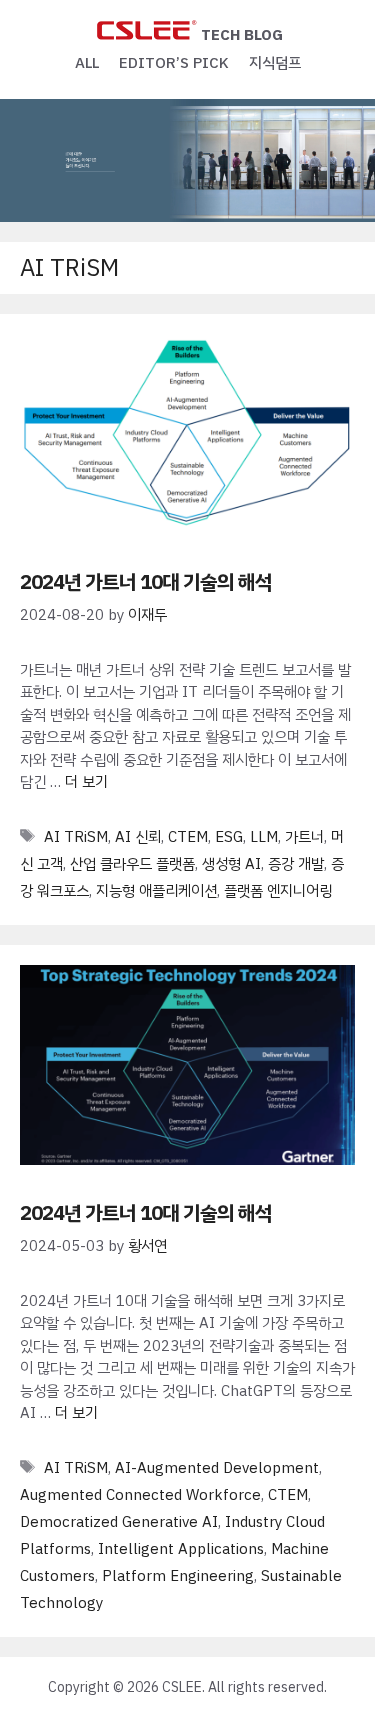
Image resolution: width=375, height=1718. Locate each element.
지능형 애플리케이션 (156, 891)
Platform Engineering (178, 1576)
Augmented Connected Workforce (140, 1495)
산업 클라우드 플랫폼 (132, 864)
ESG (229, 837)
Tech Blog (242, 35)
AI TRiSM (76, 837)
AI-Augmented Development (217, 1468)
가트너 (304, 837)
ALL (87, 63)
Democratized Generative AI (119, 1522)
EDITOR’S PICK (174, 63)
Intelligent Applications (181, 1549)
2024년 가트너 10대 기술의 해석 (146, 582)
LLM (264, 837)
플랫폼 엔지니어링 (278, 891)
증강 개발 (296, 864)
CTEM (188, 837)
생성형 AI (231, 864)
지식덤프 (275, 63)
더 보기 (86, 782)
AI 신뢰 (138, 837)
